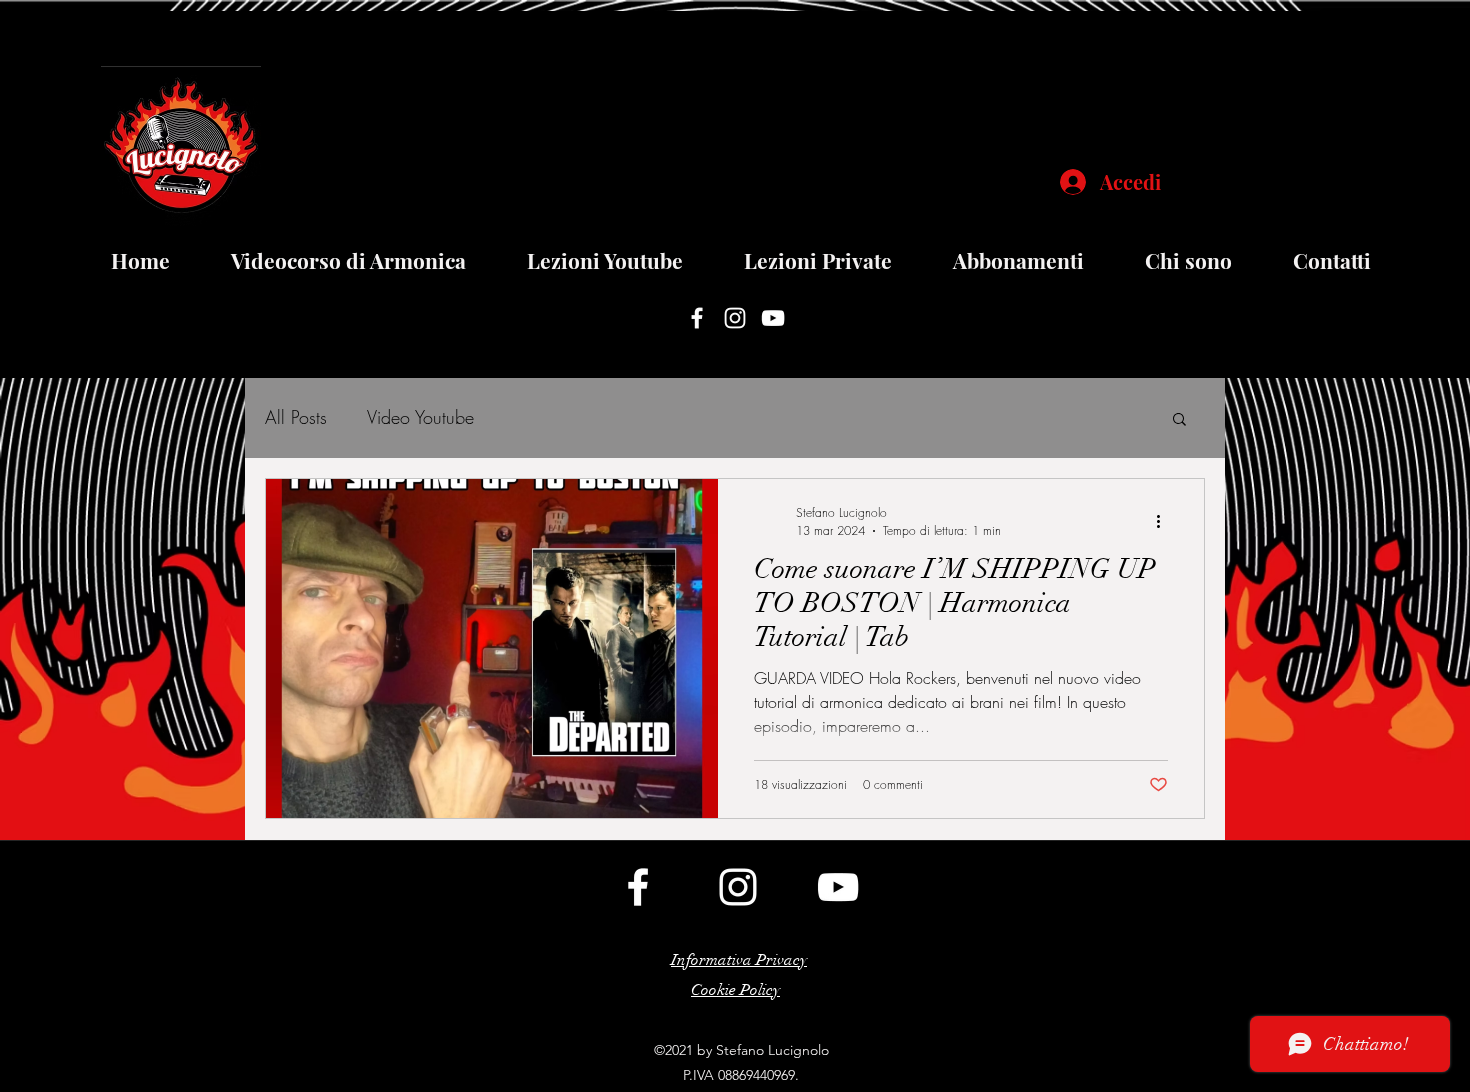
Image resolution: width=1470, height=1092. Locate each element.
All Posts (296, 417)
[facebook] (697, 318)
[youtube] (773, 318)
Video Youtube (420, 417)
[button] (1179, 420)
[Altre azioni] (1165, 521)
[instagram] (735, 318)
